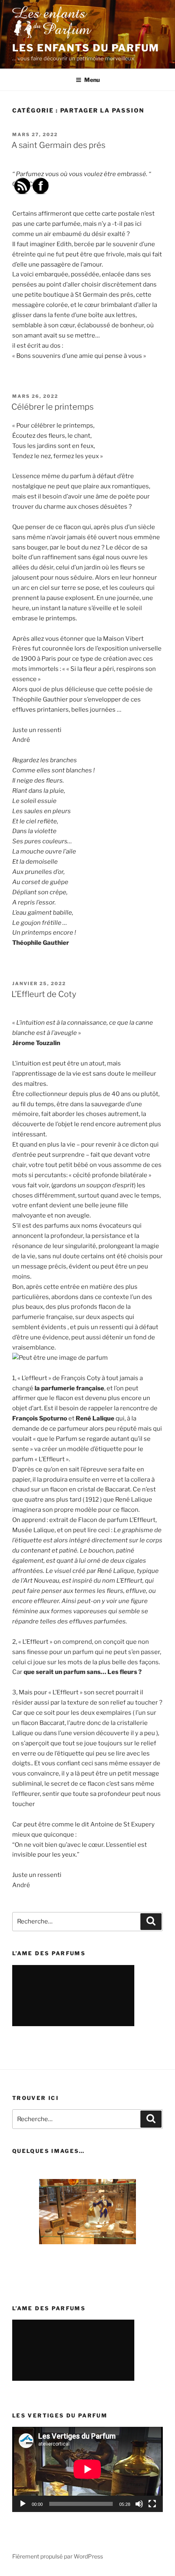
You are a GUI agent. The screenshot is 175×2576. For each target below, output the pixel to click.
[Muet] (139, 2504)
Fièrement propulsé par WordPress (58, 2556)
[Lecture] (23, 2504)
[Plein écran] (152, 2504)
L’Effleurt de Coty (44, 994)
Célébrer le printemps (52, 407)
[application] (87, 2469)
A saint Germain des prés (58, 145)
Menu (92, 80)
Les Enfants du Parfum (86, 48)
